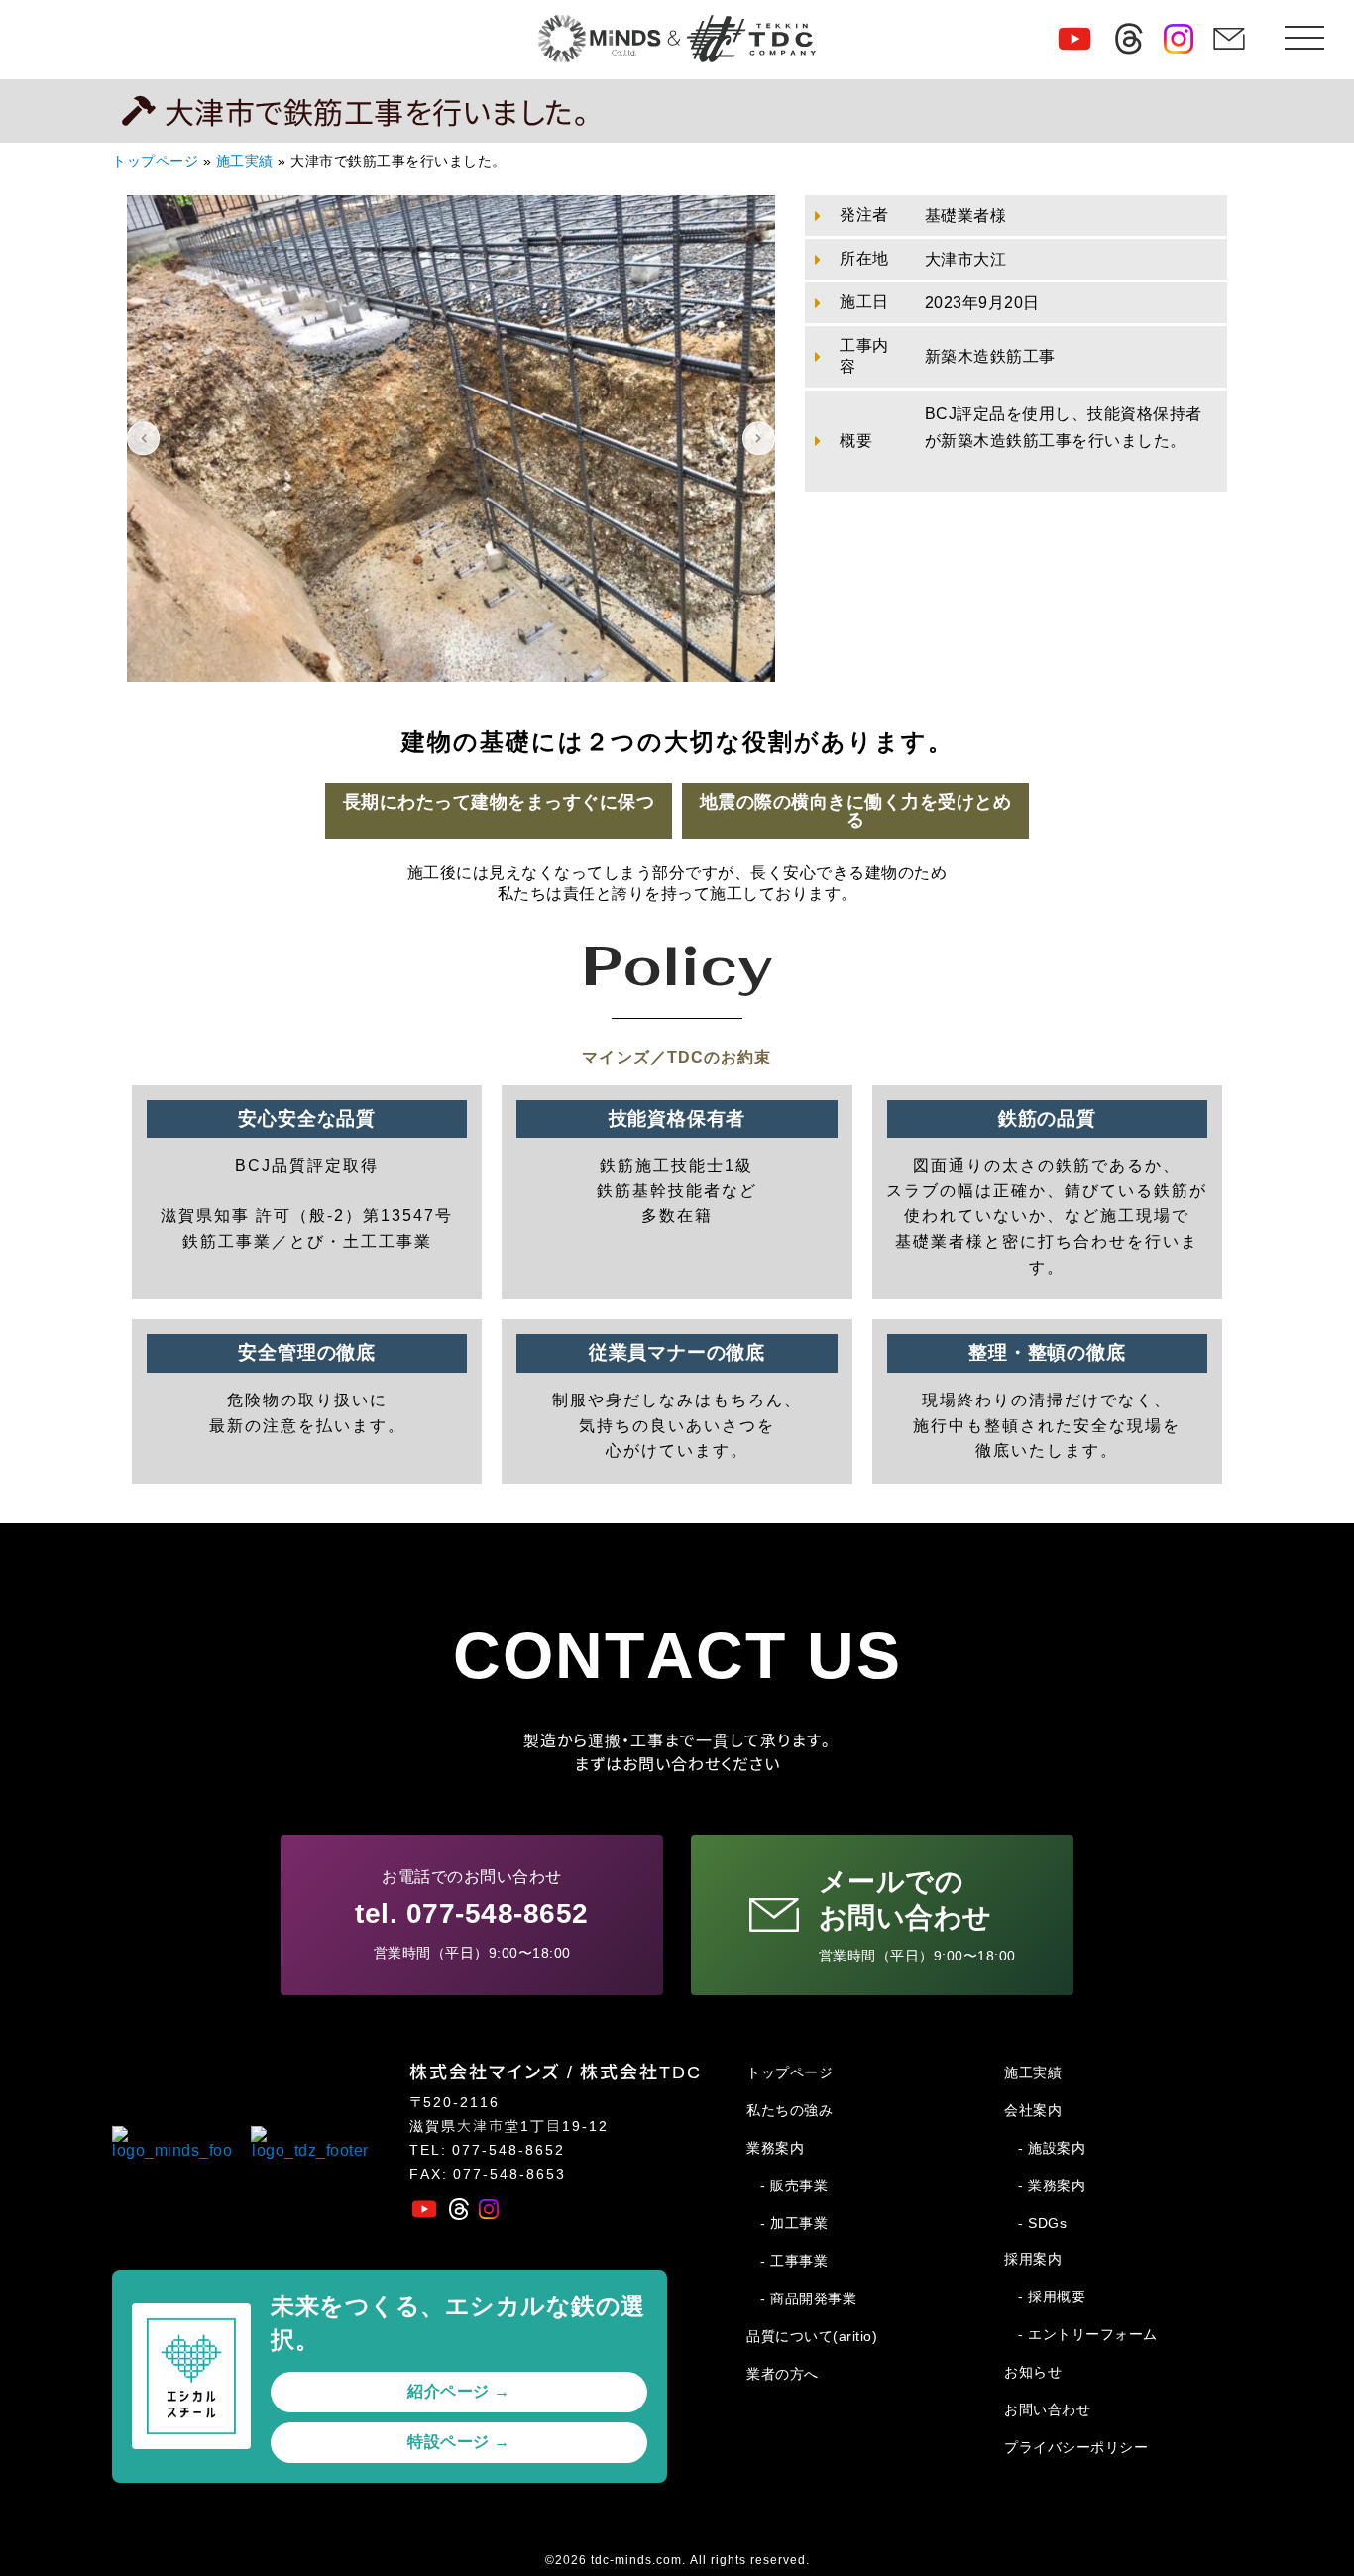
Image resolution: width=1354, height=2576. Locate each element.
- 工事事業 (794, 2261)
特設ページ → (459, 2442)
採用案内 (1033, 2259)
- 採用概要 (1052, 2296)
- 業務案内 (1052, 2185)
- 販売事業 (794, 2185)
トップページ (155, 161)
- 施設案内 (1052, 2148)
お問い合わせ (1047, 2409)
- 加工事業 (794, 2223)
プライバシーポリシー (1076, 2447)
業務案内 (775, 2148)
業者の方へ (783, 2374)
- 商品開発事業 (808, 2298)
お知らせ (1033, 2372)
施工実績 (245, 161)
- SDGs (1042, 2223)
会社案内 (1033, 2110)
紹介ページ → (459, 2391)
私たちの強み (790, 2110)
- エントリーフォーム (1088, 2334)
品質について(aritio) (812, 2336)
